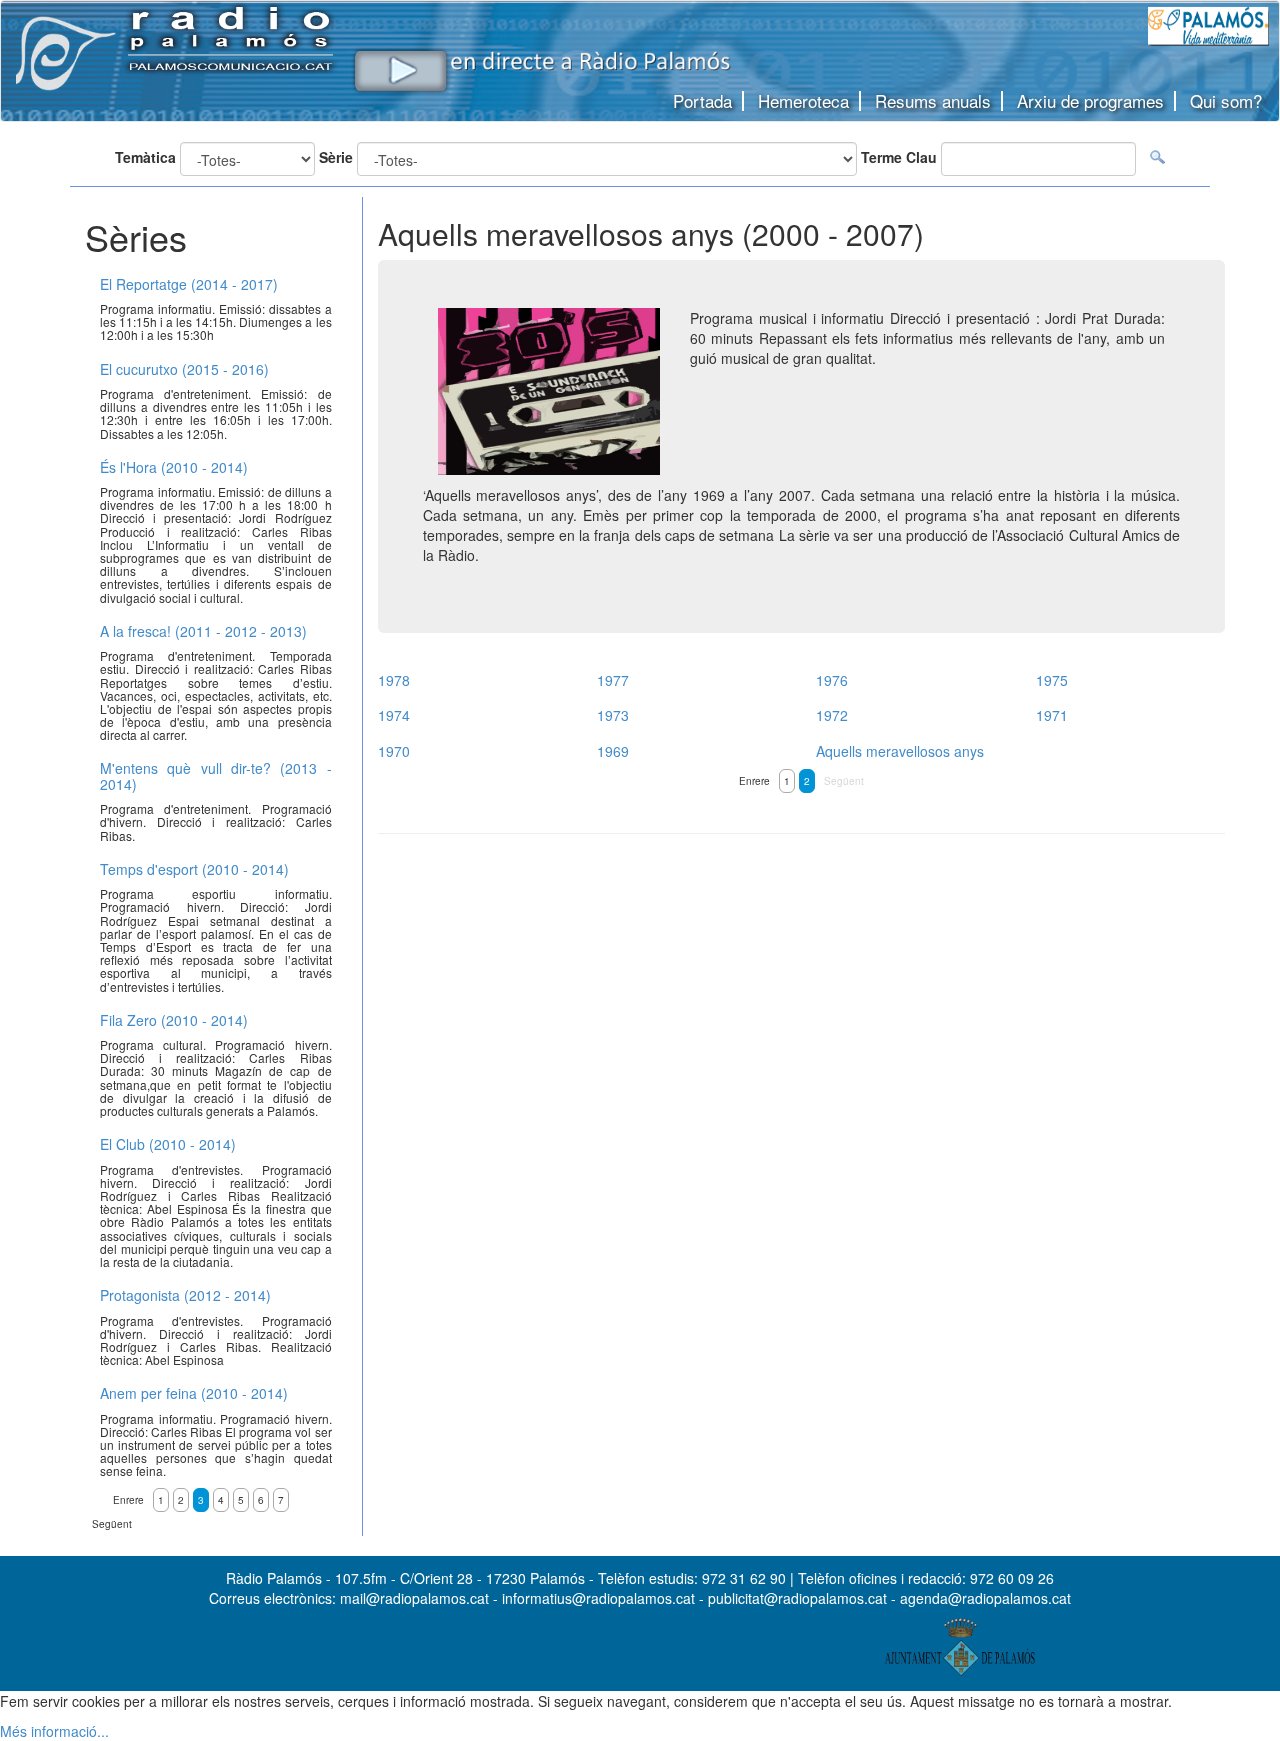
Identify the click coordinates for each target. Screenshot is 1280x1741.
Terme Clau (899, 157)
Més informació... (54, 1731)
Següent (844, 781)
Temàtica (145, 157)
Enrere (754, 781)
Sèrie (336, 157)
